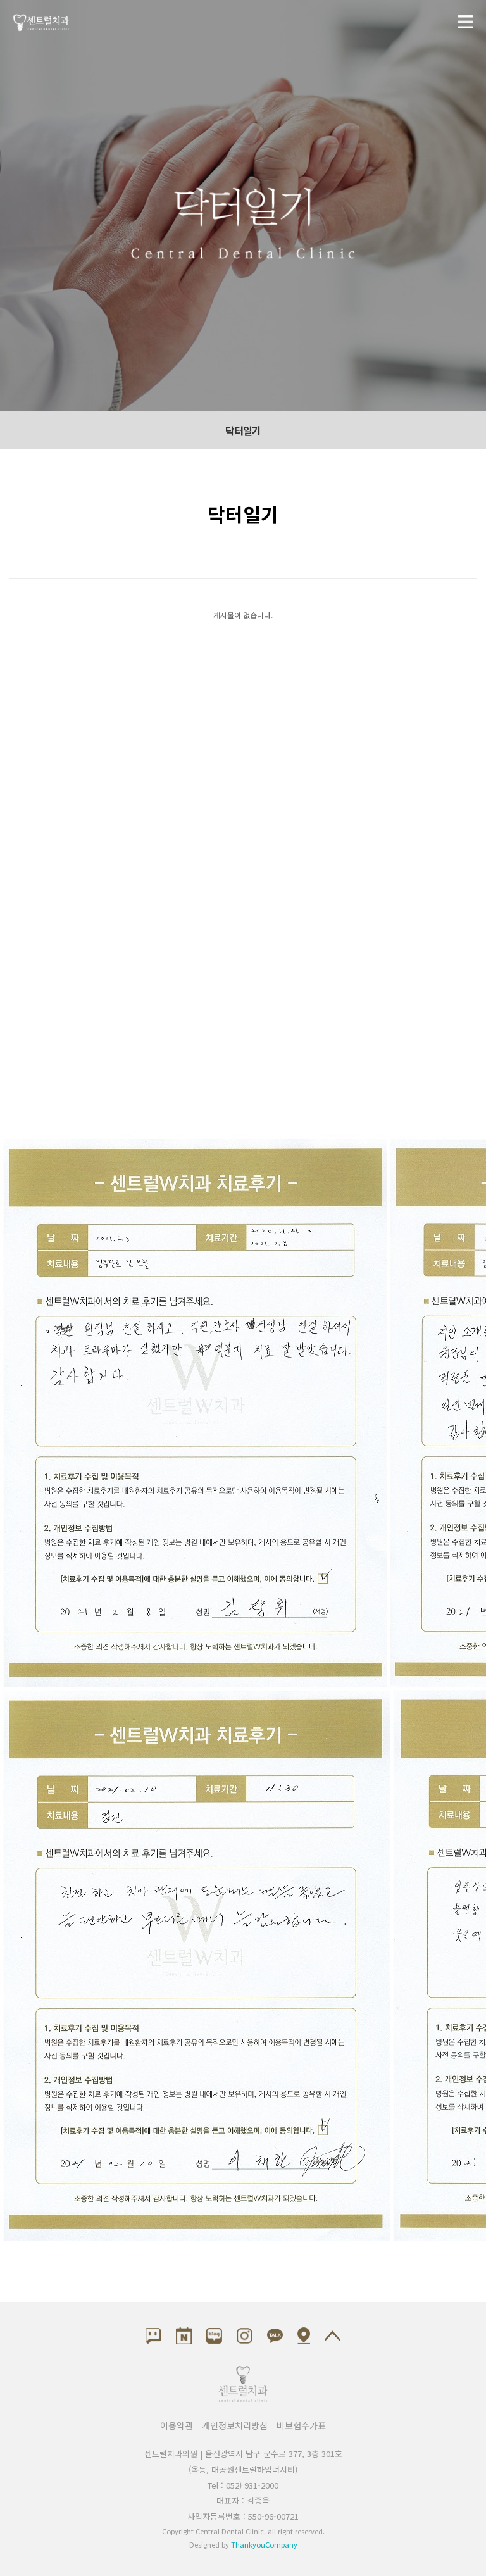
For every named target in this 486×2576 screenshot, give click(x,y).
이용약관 (177, 2425)
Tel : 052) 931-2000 (243, 2485)
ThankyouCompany (264, 2544)
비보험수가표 (301, 2425)
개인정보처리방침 (235, 2425)
